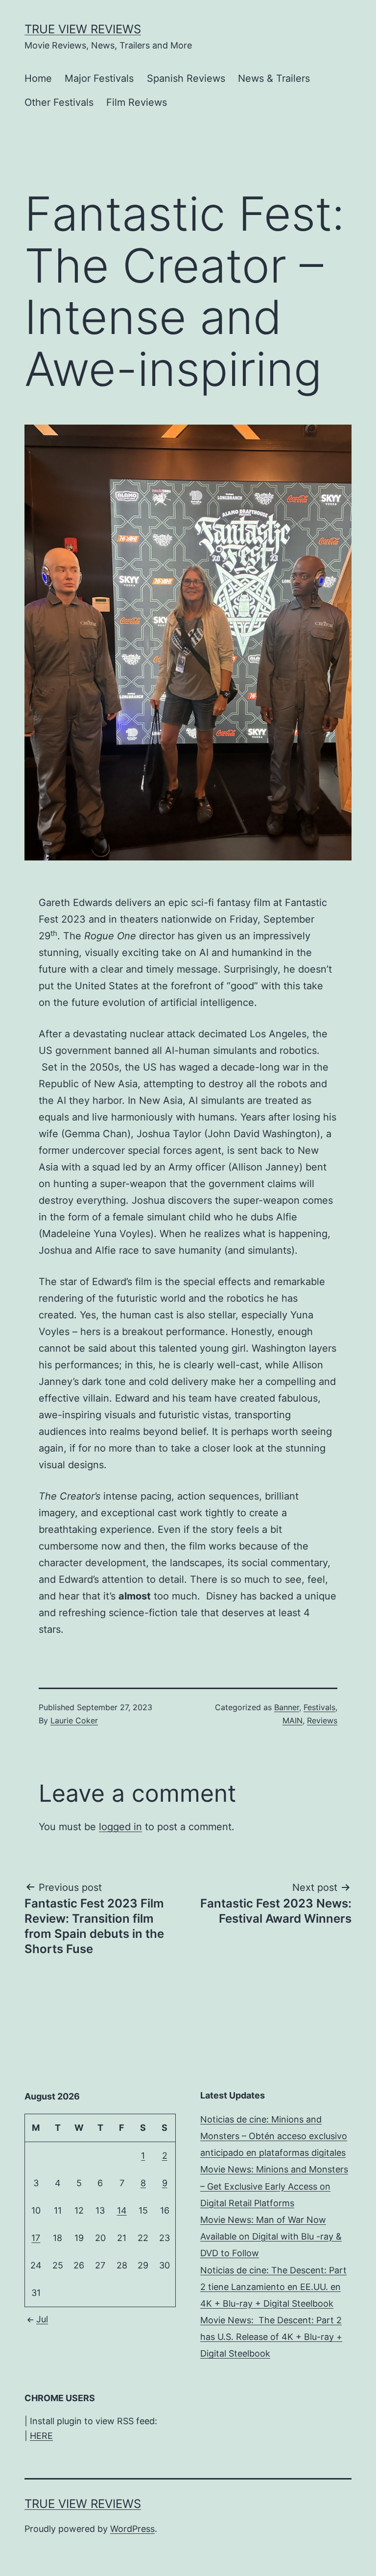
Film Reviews (137, 102)
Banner (287, 1707)
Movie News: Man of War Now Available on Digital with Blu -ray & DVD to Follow (271, 2236)
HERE (41, 2436)
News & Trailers (274, 78)
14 (122, 2210)
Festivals (319, 1707)
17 (36, 2238)
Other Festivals (59, 102)
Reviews (322, 1720)
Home (38, 78)
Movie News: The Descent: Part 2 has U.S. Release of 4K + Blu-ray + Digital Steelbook (271, 2337)
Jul (42, 2319)
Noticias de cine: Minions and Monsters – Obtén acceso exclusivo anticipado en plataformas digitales (274, 2136)
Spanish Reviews (186, 78)
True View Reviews (83, 29)
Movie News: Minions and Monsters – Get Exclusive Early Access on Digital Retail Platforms (274, 2186)
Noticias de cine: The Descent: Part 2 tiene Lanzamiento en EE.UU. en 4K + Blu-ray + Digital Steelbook (273, 2287)
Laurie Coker (74, 1720)
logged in (120, 1827)
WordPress (132, 2529)
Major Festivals (99, 78)
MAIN (293, 1720)
